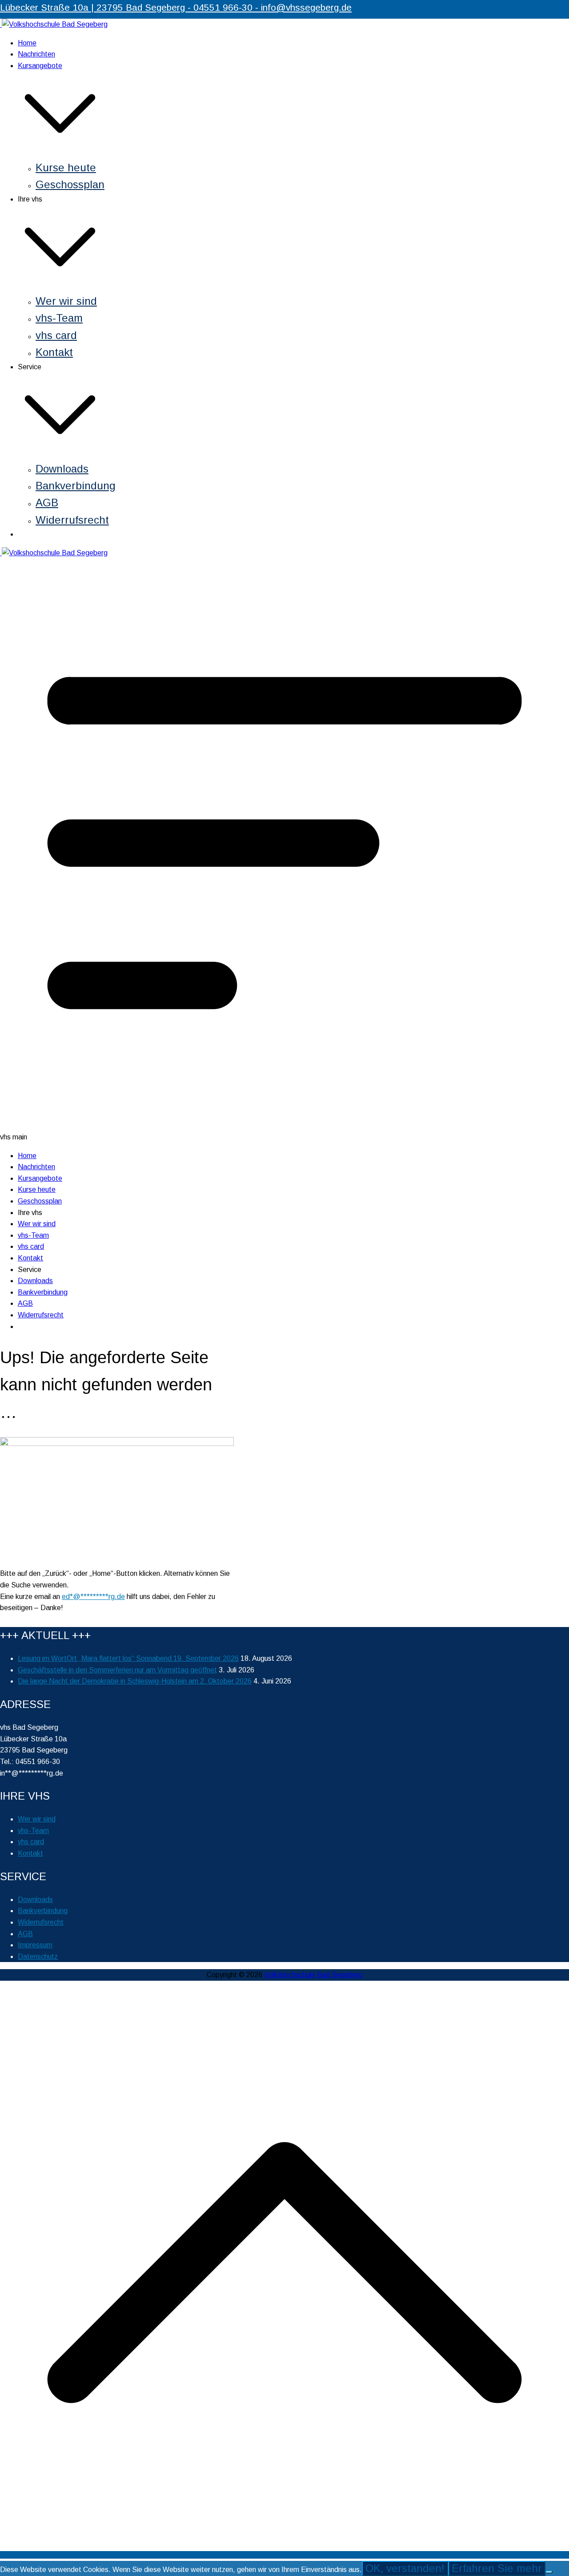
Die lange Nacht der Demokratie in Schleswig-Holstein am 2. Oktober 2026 (135, 1681)
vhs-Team (59, 318)
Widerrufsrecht (72, 520)
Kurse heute (66, 168)
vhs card (56, 335)
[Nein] (549, 2572)
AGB (47, 503)
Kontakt (54, 352)
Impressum (35, 1945)
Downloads (62, 469)
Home (27, 43)
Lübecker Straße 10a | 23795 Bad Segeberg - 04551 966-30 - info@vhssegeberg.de (176, 7)
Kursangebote (40, 1178)
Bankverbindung (76, 486)
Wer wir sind (66, 301)
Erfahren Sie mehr (497, 2568)
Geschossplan (70, 184)
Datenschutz (38, 1956)
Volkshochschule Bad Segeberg (313, 1975)
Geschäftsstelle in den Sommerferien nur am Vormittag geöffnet (117, 1670)
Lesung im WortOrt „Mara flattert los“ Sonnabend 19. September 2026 (128, 1658)
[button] (60, 153)
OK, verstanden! (405, 2568)
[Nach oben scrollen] (284, 2555)
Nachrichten (36, 54)
